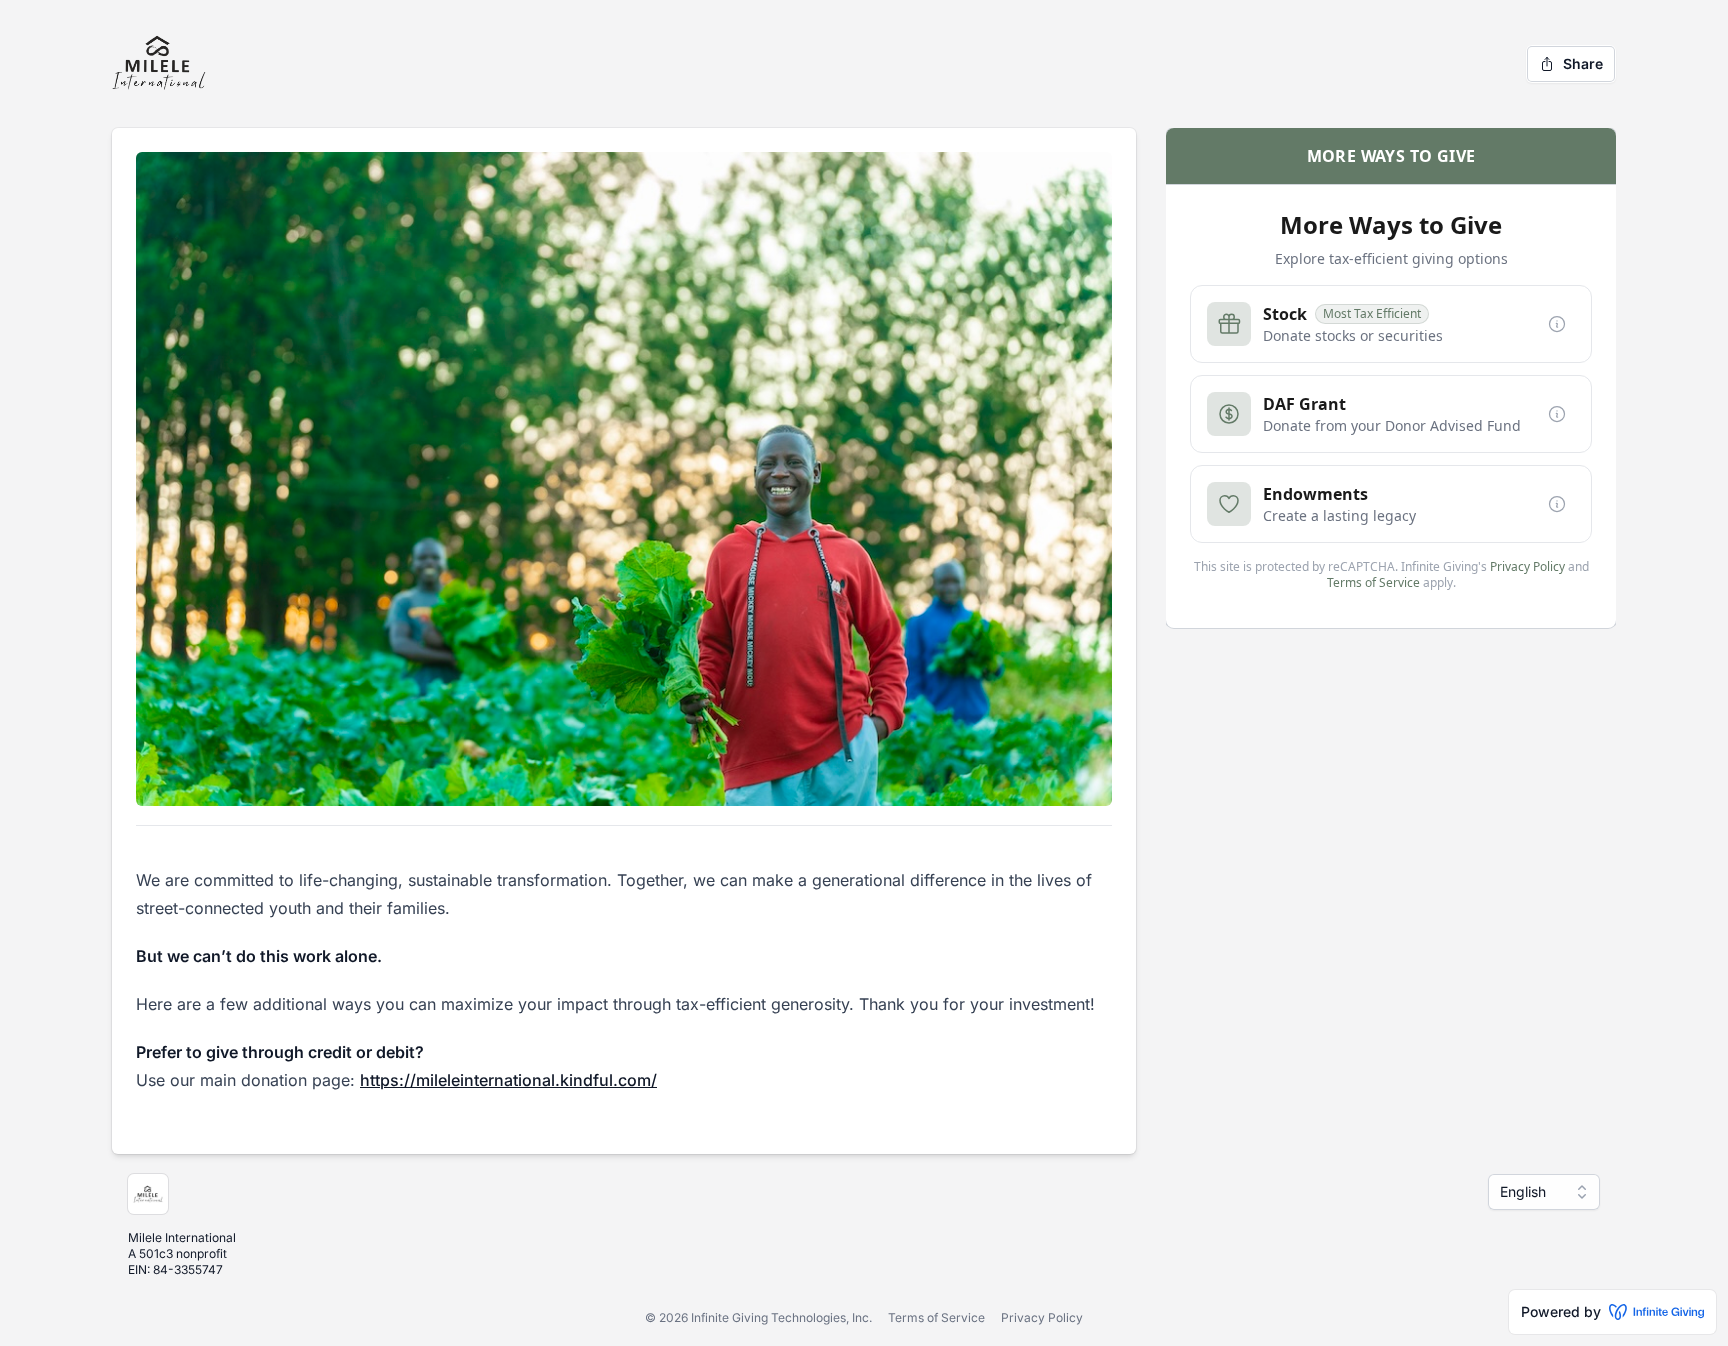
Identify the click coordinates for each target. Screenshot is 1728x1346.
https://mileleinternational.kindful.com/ (508, 1080)
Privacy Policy (1042, 1317)
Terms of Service (936, 1317)
